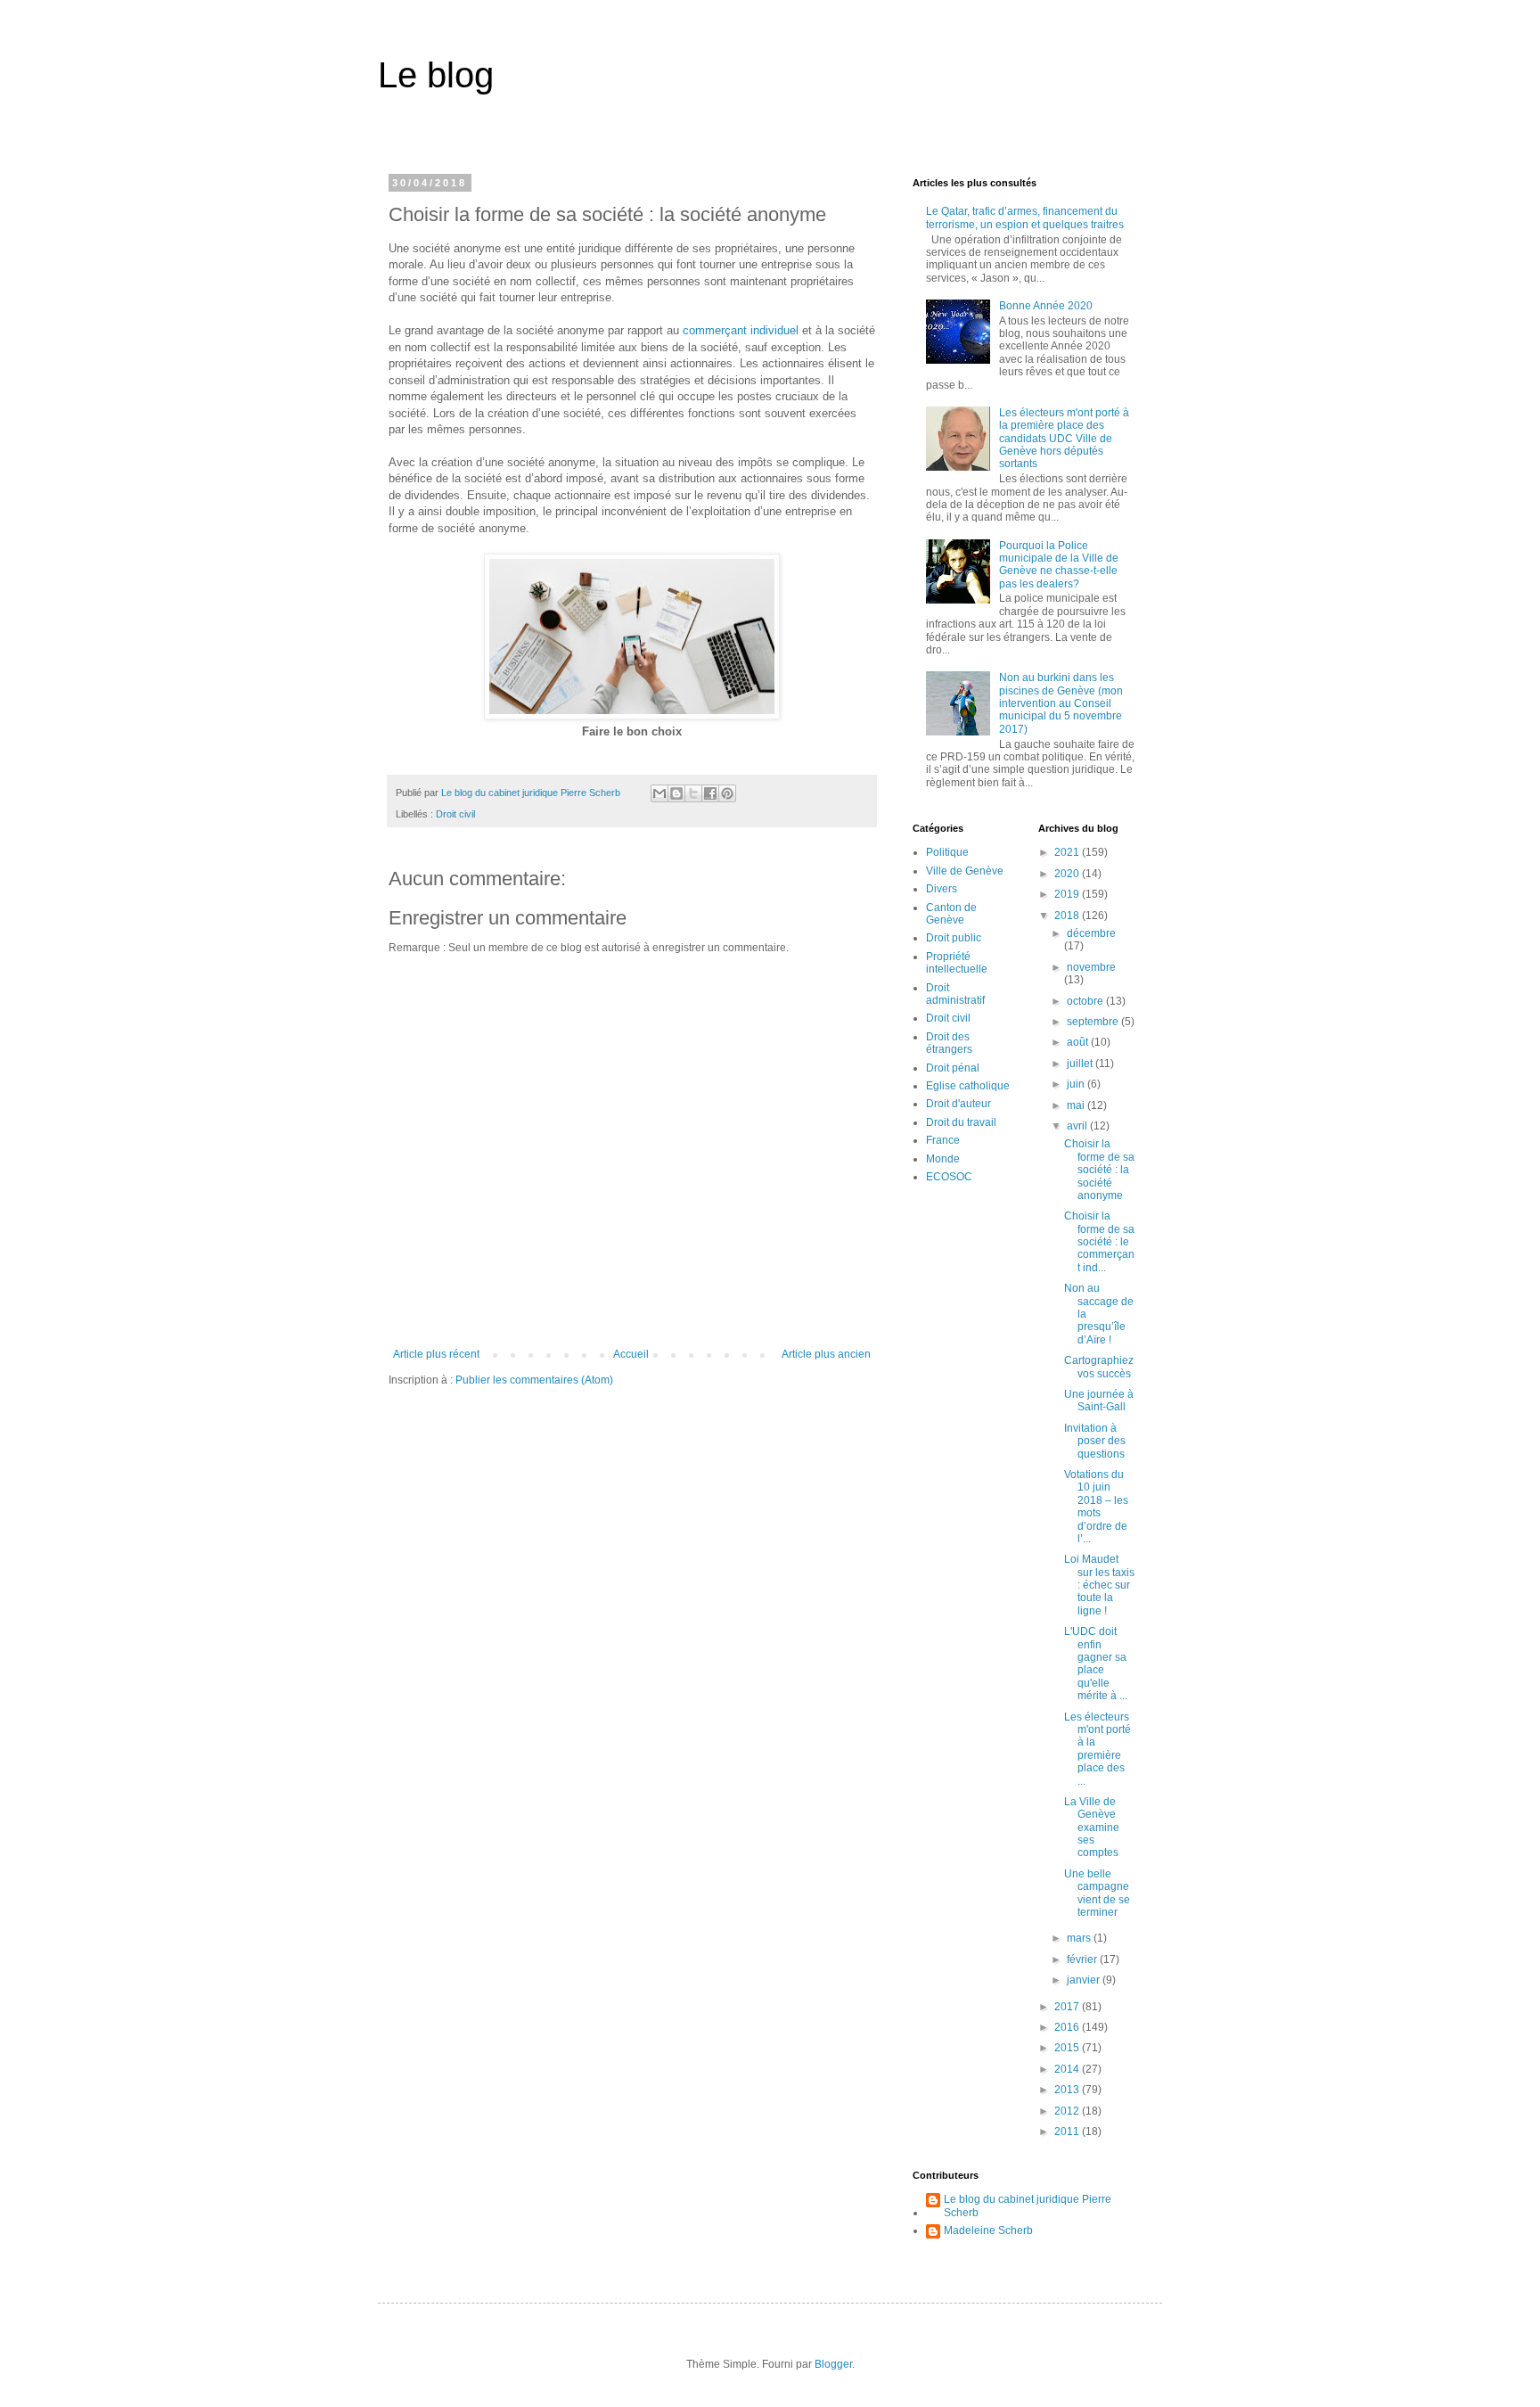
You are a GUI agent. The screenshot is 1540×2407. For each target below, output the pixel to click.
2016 (1068, 2027)
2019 (1068, 894)
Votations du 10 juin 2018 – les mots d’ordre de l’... (1096, 1507)
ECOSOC (949, 1177)
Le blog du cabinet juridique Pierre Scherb (1028, 2206)
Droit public (954, 938)
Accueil (631, 1354)
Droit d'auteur (958, 1104)
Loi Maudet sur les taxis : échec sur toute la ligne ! (1099, 1585)
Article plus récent (436, 1354)
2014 (1068, 2069)
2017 (1068, 2007)
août (1079, 1042)
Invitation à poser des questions (1095, 1441)
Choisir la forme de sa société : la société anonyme (1099, 1170)
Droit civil (455, 814)
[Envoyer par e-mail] (659, 793)
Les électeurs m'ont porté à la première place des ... (1098, 1749)
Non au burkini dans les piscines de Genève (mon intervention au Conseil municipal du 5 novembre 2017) (1061, 703)
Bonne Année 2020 (1046, 306)
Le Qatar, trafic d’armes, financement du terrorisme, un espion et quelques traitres (1025, 218)
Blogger (833, 2364)
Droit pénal (953, 1068)
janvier (1085, 1980)
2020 (1068, 874)
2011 (1068, 2132)
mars (1080, 1938)
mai (1077, 1105)
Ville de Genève (965, 871)
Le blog (436, 75)
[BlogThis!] (676, 793)
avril (1078, 1126)
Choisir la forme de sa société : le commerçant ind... (1099, 1242)
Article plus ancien (826, 1354)
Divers (942, 889)
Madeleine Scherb (988, 2230)
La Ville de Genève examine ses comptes (1092, 1828)
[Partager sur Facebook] (710, 793)
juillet (1081, 1064)
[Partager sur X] (693, 793)
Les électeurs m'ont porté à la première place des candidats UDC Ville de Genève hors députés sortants (1064, 439)
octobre (1086, 1001)
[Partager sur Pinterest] (727, 793)
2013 (1068, 2090)
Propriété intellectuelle (957, 963)
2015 (1068, 2048)
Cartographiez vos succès (1099, 1367)
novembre (1091, 967)
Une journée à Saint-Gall (1099, 1401)
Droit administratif (955, 994)
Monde (943, 1159)
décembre (1091, 933)
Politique (947, 852)
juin (1077, 1084)
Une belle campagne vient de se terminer (1097, 1893)
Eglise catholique (968, 1086)
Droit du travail (961, 1122)
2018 (1068, 916)
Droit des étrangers (949, 1043)
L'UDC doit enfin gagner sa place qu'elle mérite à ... (1096, 1664)
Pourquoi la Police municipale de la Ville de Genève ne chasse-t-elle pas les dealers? (1059, 565)
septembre (1094, 1022)
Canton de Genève (951, 914)
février (1083, 1959)
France (943, 1140)
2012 (1068, 2111)
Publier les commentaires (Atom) (534, 1380)
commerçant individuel (741, 330)
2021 (1068, 852)
